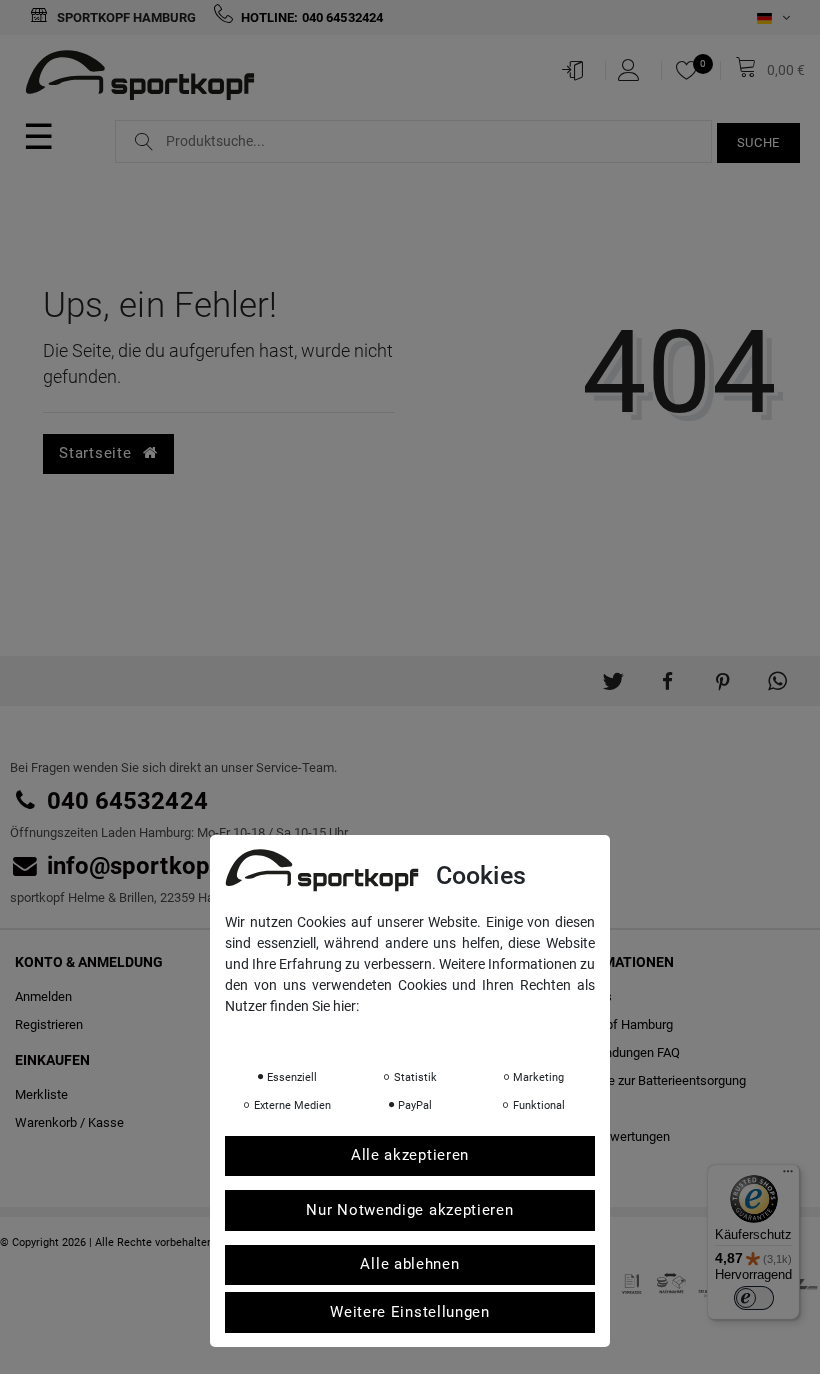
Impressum (425, 1034)
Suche (759, 142)
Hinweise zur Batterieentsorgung (654, 1080)
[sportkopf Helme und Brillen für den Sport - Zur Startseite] (147, 78)
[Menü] (788, 1176)
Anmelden (43, 996)
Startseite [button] (97, 453)
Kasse (106, 1122)
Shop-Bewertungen (616, 1136)
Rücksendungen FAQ (621, 1052)
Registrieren (49, 1024)
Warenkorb (46, 1122)
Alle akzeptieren (410, 1155)
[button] (612, 673)
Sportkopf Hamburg (125, 17)
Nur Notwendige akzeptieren (409, 1210)
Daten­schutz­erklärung (304, 1034)
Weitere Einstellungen (410, 1312)
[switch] (754, 1298)
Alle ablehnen (409, 1264)
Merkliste (41, 1094)
